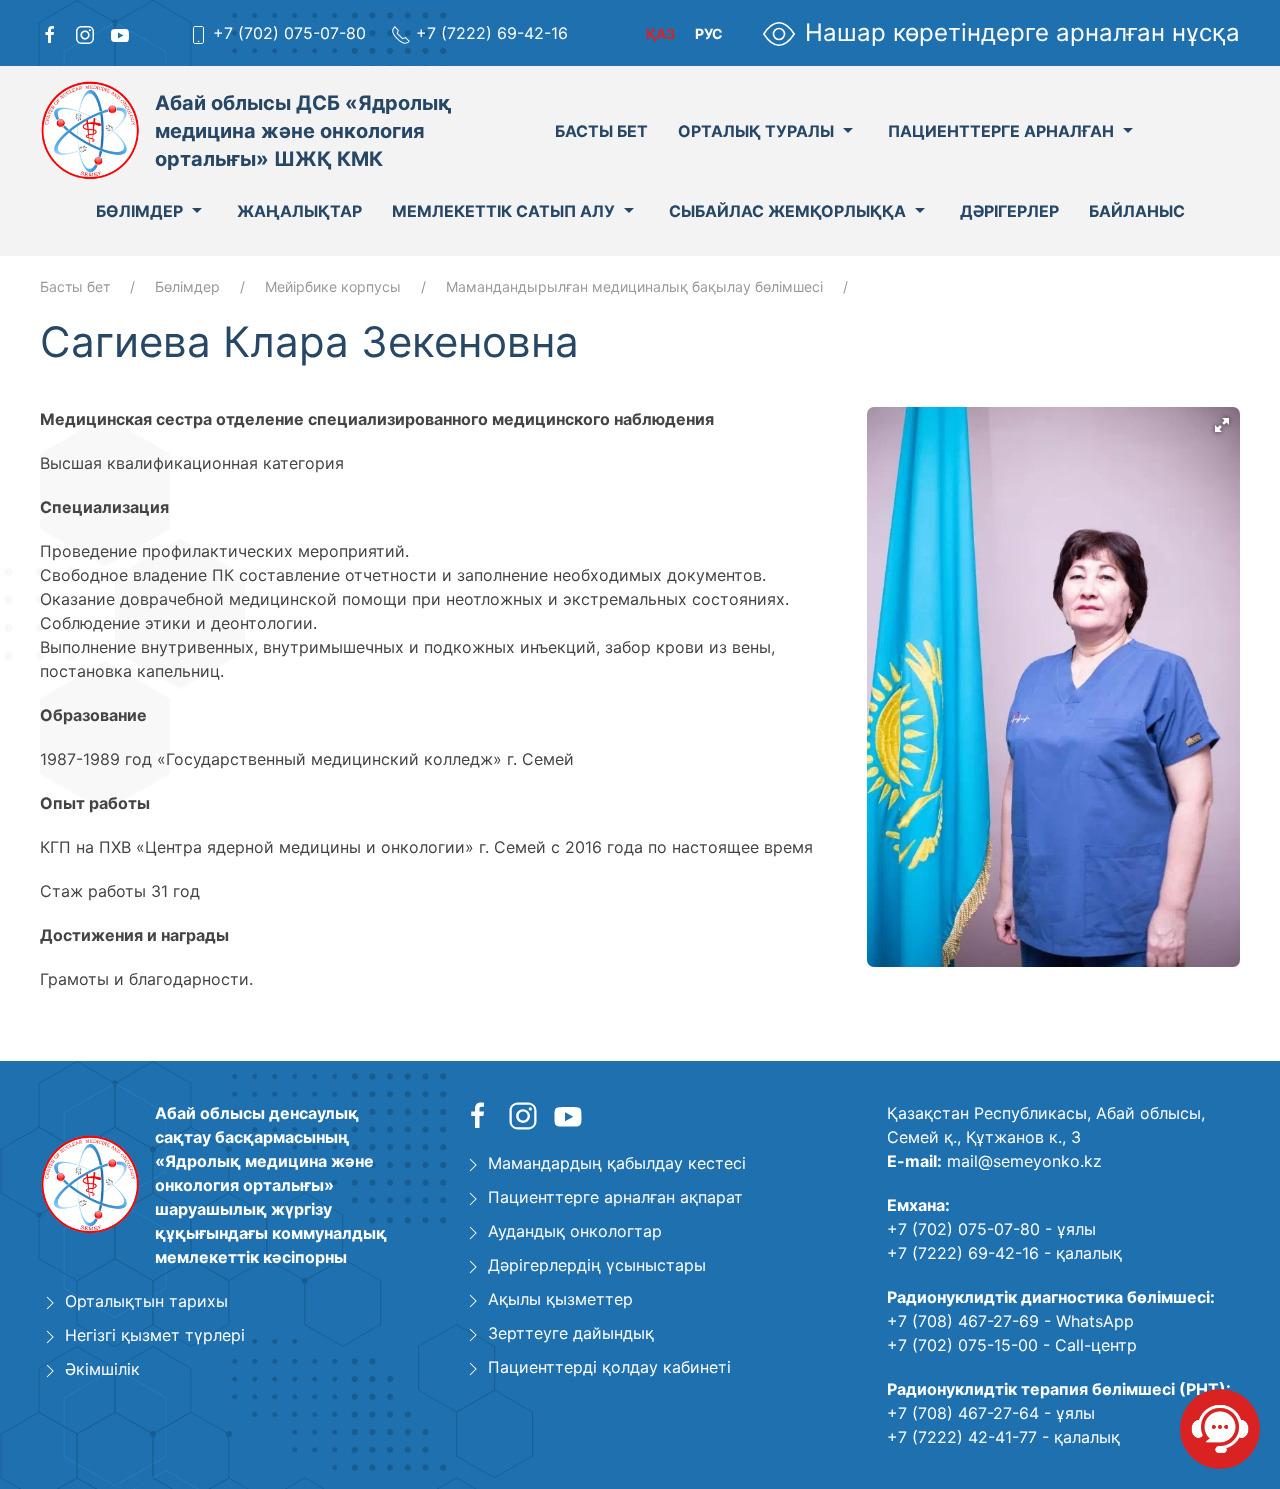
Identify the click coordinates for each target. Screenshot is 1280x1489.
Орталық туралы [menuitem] (756, 131)
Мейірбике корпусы (333, 286)
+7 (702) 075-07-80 (289, 33)
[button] (1222, 425)
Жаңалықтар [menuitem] (299, 211)
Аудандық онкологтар (575, 1231)
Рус (709, 33)
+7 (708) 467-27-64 (963, 1413)
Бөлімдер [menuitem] (139, 211)
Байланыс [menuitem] (1137, 211)
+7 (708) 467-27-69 (963, 1321)
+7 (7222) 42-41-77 (962, 1437)
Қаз (660, 33)
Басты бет (75, 286)
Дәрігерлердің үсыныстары (597, 1265)
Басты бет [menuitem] (601, 131)
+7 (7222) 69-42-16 (492, 33)
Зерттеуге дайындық (571, 1333)
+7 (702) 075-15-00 (962, 1345)
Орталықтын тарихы (146, 1301)
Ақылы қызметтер (560, 1299)
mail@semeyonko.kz (1024, 1161)
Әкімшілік (102, 1369)
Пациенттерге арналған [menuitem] (1001, 131)
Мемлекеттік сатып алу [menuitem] (503, 211)
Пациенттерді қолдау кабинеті (609, 1367)
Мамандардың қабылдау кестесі (617, 1163)
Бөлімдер (187, 286)
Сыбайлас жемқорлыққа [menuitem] (787, 211)
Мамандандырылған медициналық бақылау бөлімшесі (634, 286)
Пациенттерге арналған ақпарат (615, 1197)
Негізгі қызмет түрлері (155, 1335)
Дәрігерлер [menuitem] (1009, 211)
